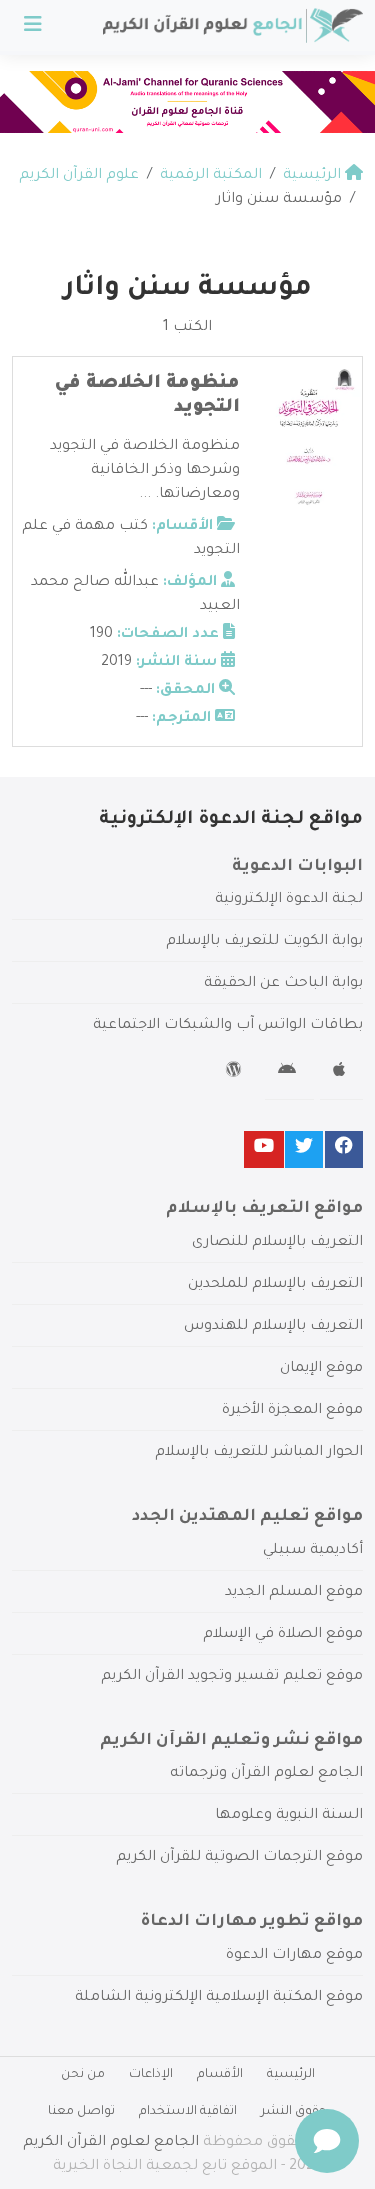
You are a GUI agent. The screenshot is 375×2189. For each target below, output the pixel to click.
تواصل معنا (81, 2112)
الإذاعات (151, 2075)
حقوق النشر (294, 2112)
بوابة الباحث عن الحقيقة (283, 984)
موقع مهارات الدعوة (294, 1956)
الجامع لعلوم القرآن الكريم (111, 2143)
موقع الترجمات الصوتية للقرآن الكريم (239, 1858)
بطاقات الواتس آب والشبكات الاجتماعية (228, 1026)
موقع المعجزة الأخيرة (292, 1411)
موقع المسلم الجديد (294, 1593)
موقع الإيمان (321, 1369)
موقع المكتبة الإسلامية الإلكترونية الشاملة (219, 1998)
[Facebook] (344, 1149)
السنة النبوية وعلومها (289, 1816)
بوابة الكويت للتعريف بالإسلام (264, 942)
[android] (289, 1073)
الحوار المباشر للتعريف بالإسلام (259, 1453)
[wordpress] (236, 1073)
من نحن (83, 2075)
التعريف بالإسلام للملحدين (275, 1285)
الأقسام (220, 2075)
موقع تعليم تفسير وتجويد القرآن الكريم (232, 1677)
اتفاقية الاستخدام (188, 2112)
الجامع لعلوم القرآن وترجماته (266, 1774)
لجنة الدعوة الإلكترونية (289, 900)
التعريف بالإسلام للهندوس (273, 1327)
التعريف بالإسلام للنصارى (277, 1243)
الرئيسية (291, 2075)
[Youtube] (264, 1149)
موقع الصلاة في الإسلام (283, 1635)
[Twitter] (304, 1149)
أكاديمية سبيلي (313, 1551)
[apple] (341, 1073)
